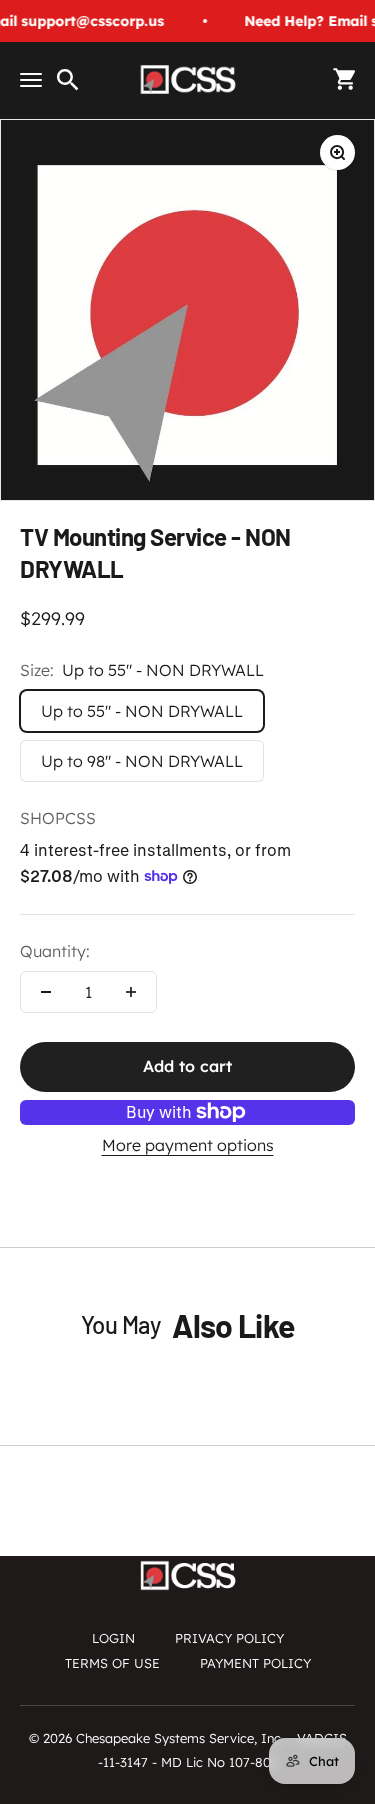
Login (113, 1638)
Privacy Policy (229, 1638)
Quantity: (55, 951)
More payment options (188, 1145)
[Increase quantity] (131, 992)
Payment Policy (255, 1663)
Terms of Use (112, 1663)
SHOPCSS (58, 818)
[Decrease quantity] (46, 992)
